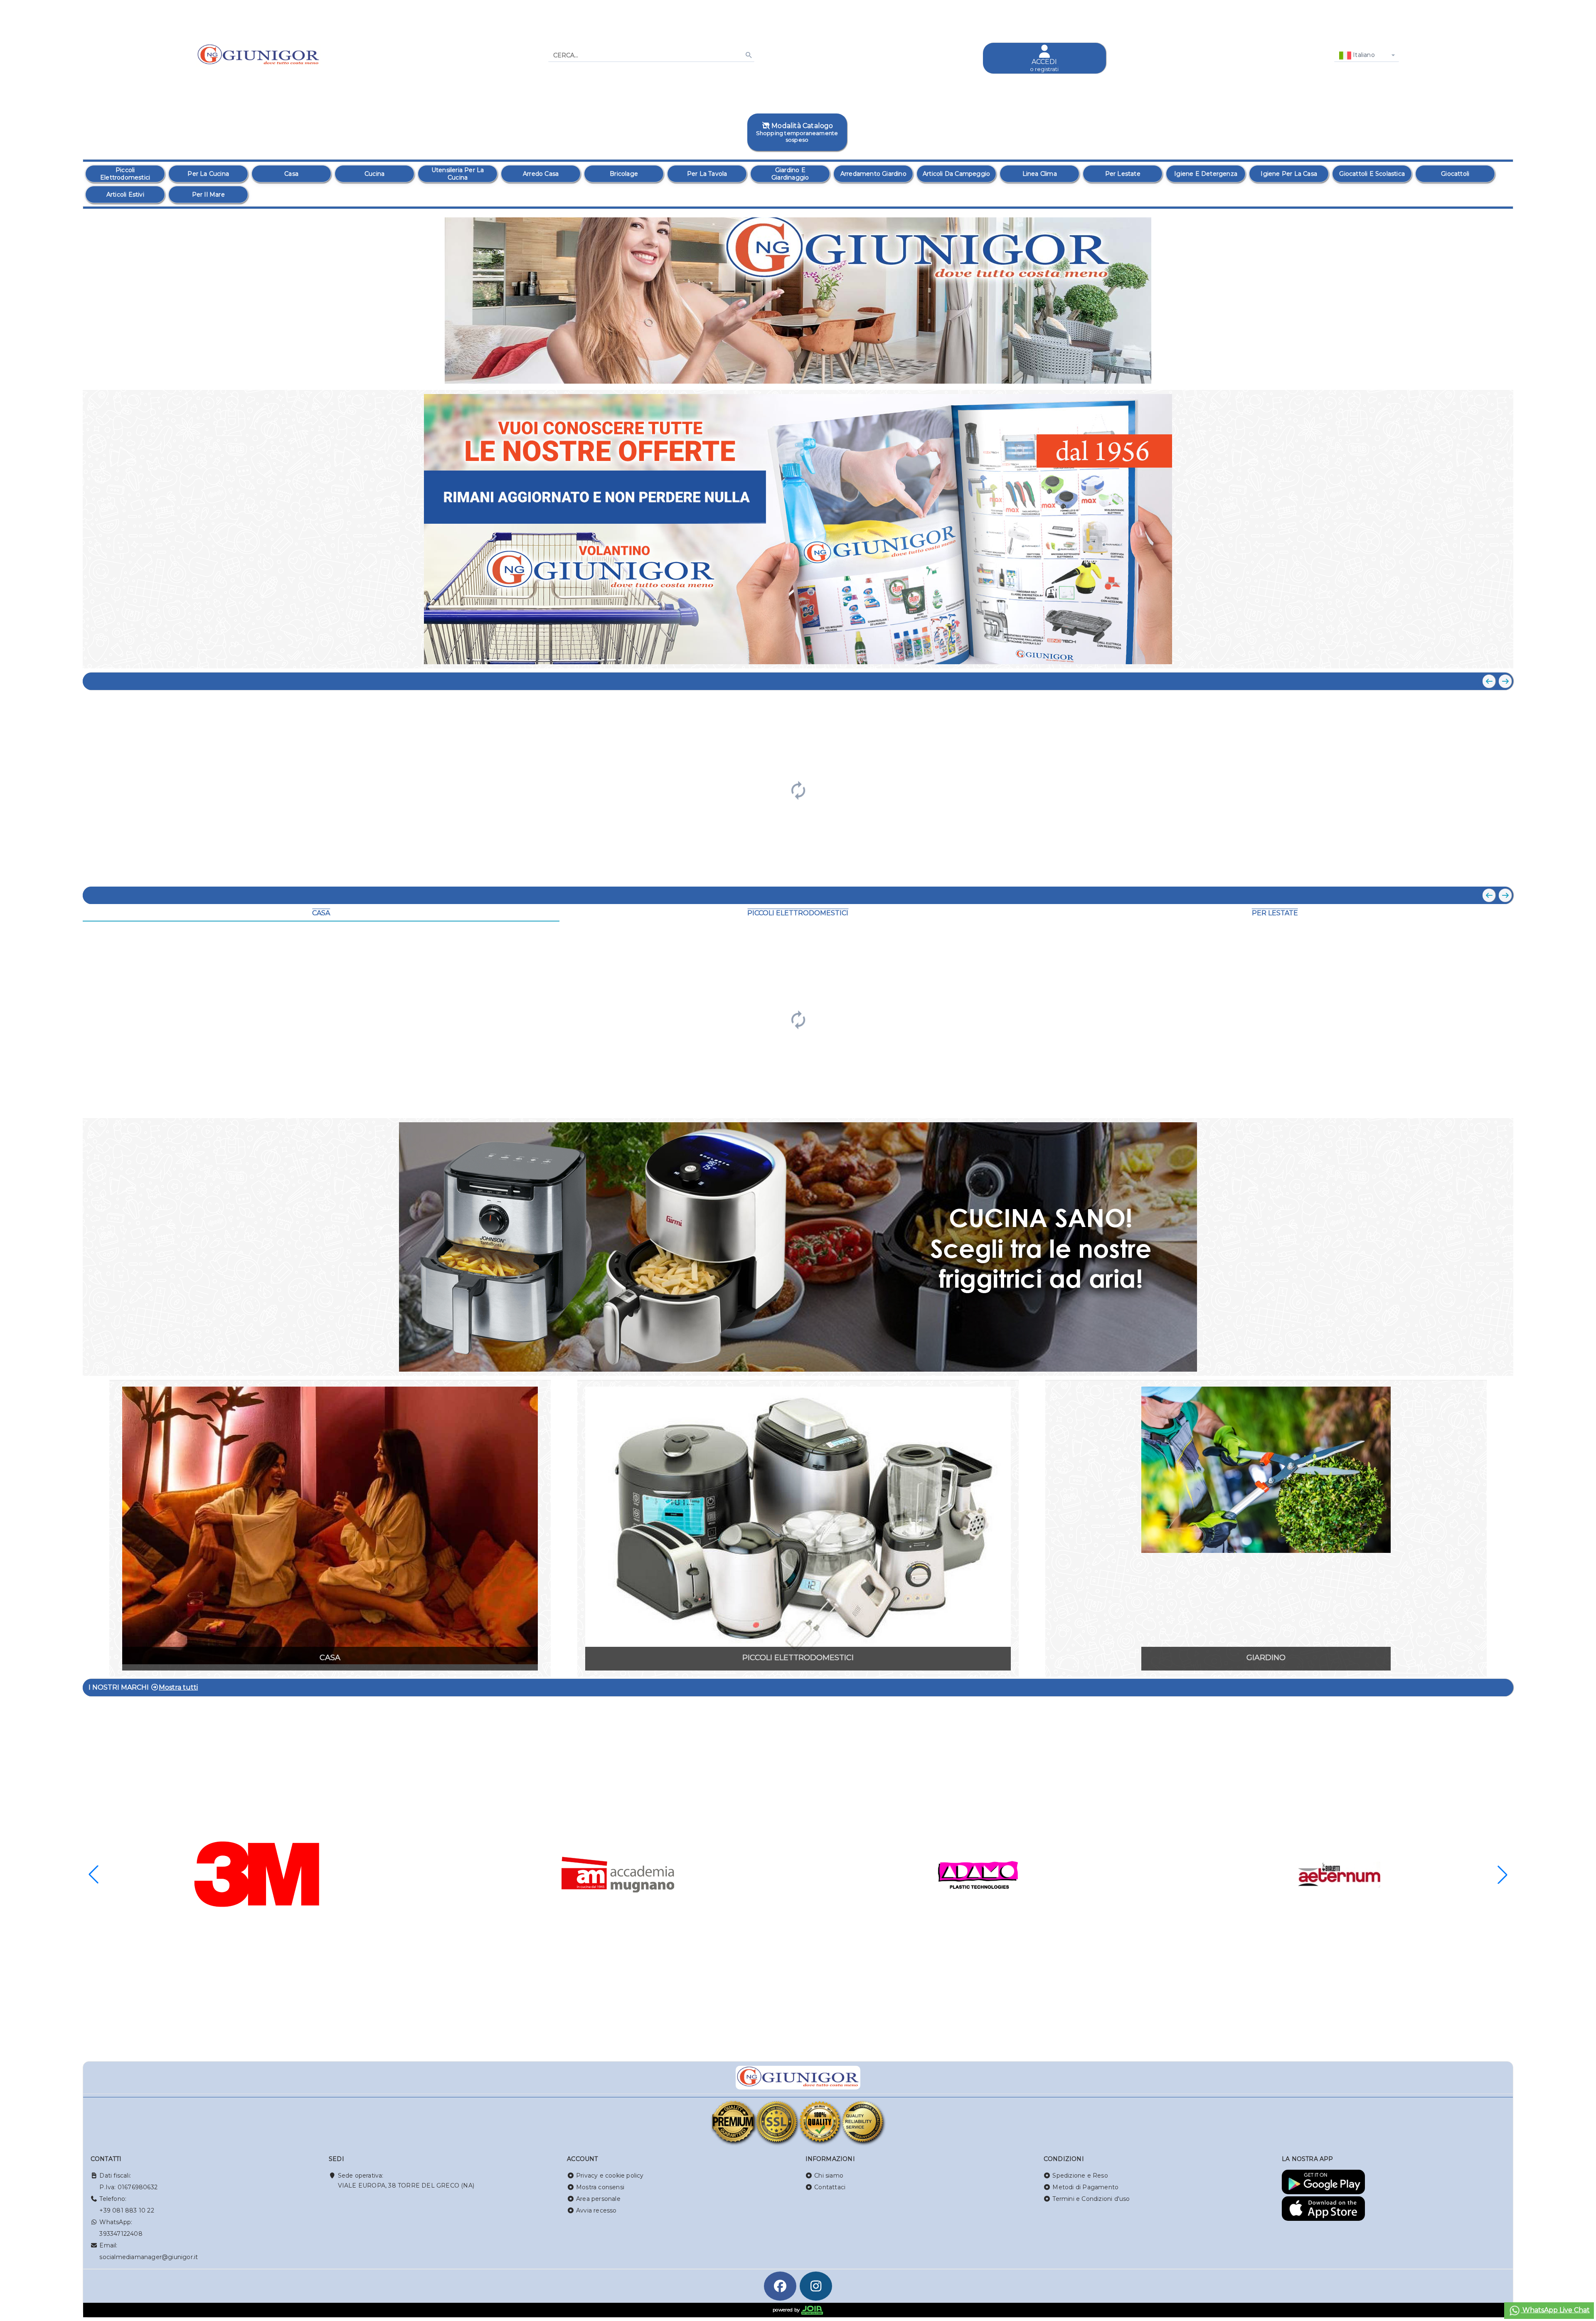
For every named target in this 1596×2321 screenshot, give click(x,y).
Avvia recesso (596, 2210)
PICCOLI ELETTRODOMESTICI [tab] (798, 913)
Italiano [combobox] (1363, 55)
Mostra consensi (600, 2187)
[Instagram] (816, 2286)
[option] (125, 174)
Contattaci (830, 2187)
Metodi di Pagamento (1085, 2187)
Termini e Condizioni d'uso (1091, 2199)
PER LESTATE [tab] (1275, 913)
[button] (1488, 373)
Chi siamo (829, 2176)
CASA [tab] (321, 913)
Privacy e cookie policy (610, 2176)
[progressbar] (798, 789)
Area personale (598, 2199)
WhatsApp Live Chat (1555, 2310)
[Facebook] (780, 2286)
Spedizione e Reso (1080, 2176)
